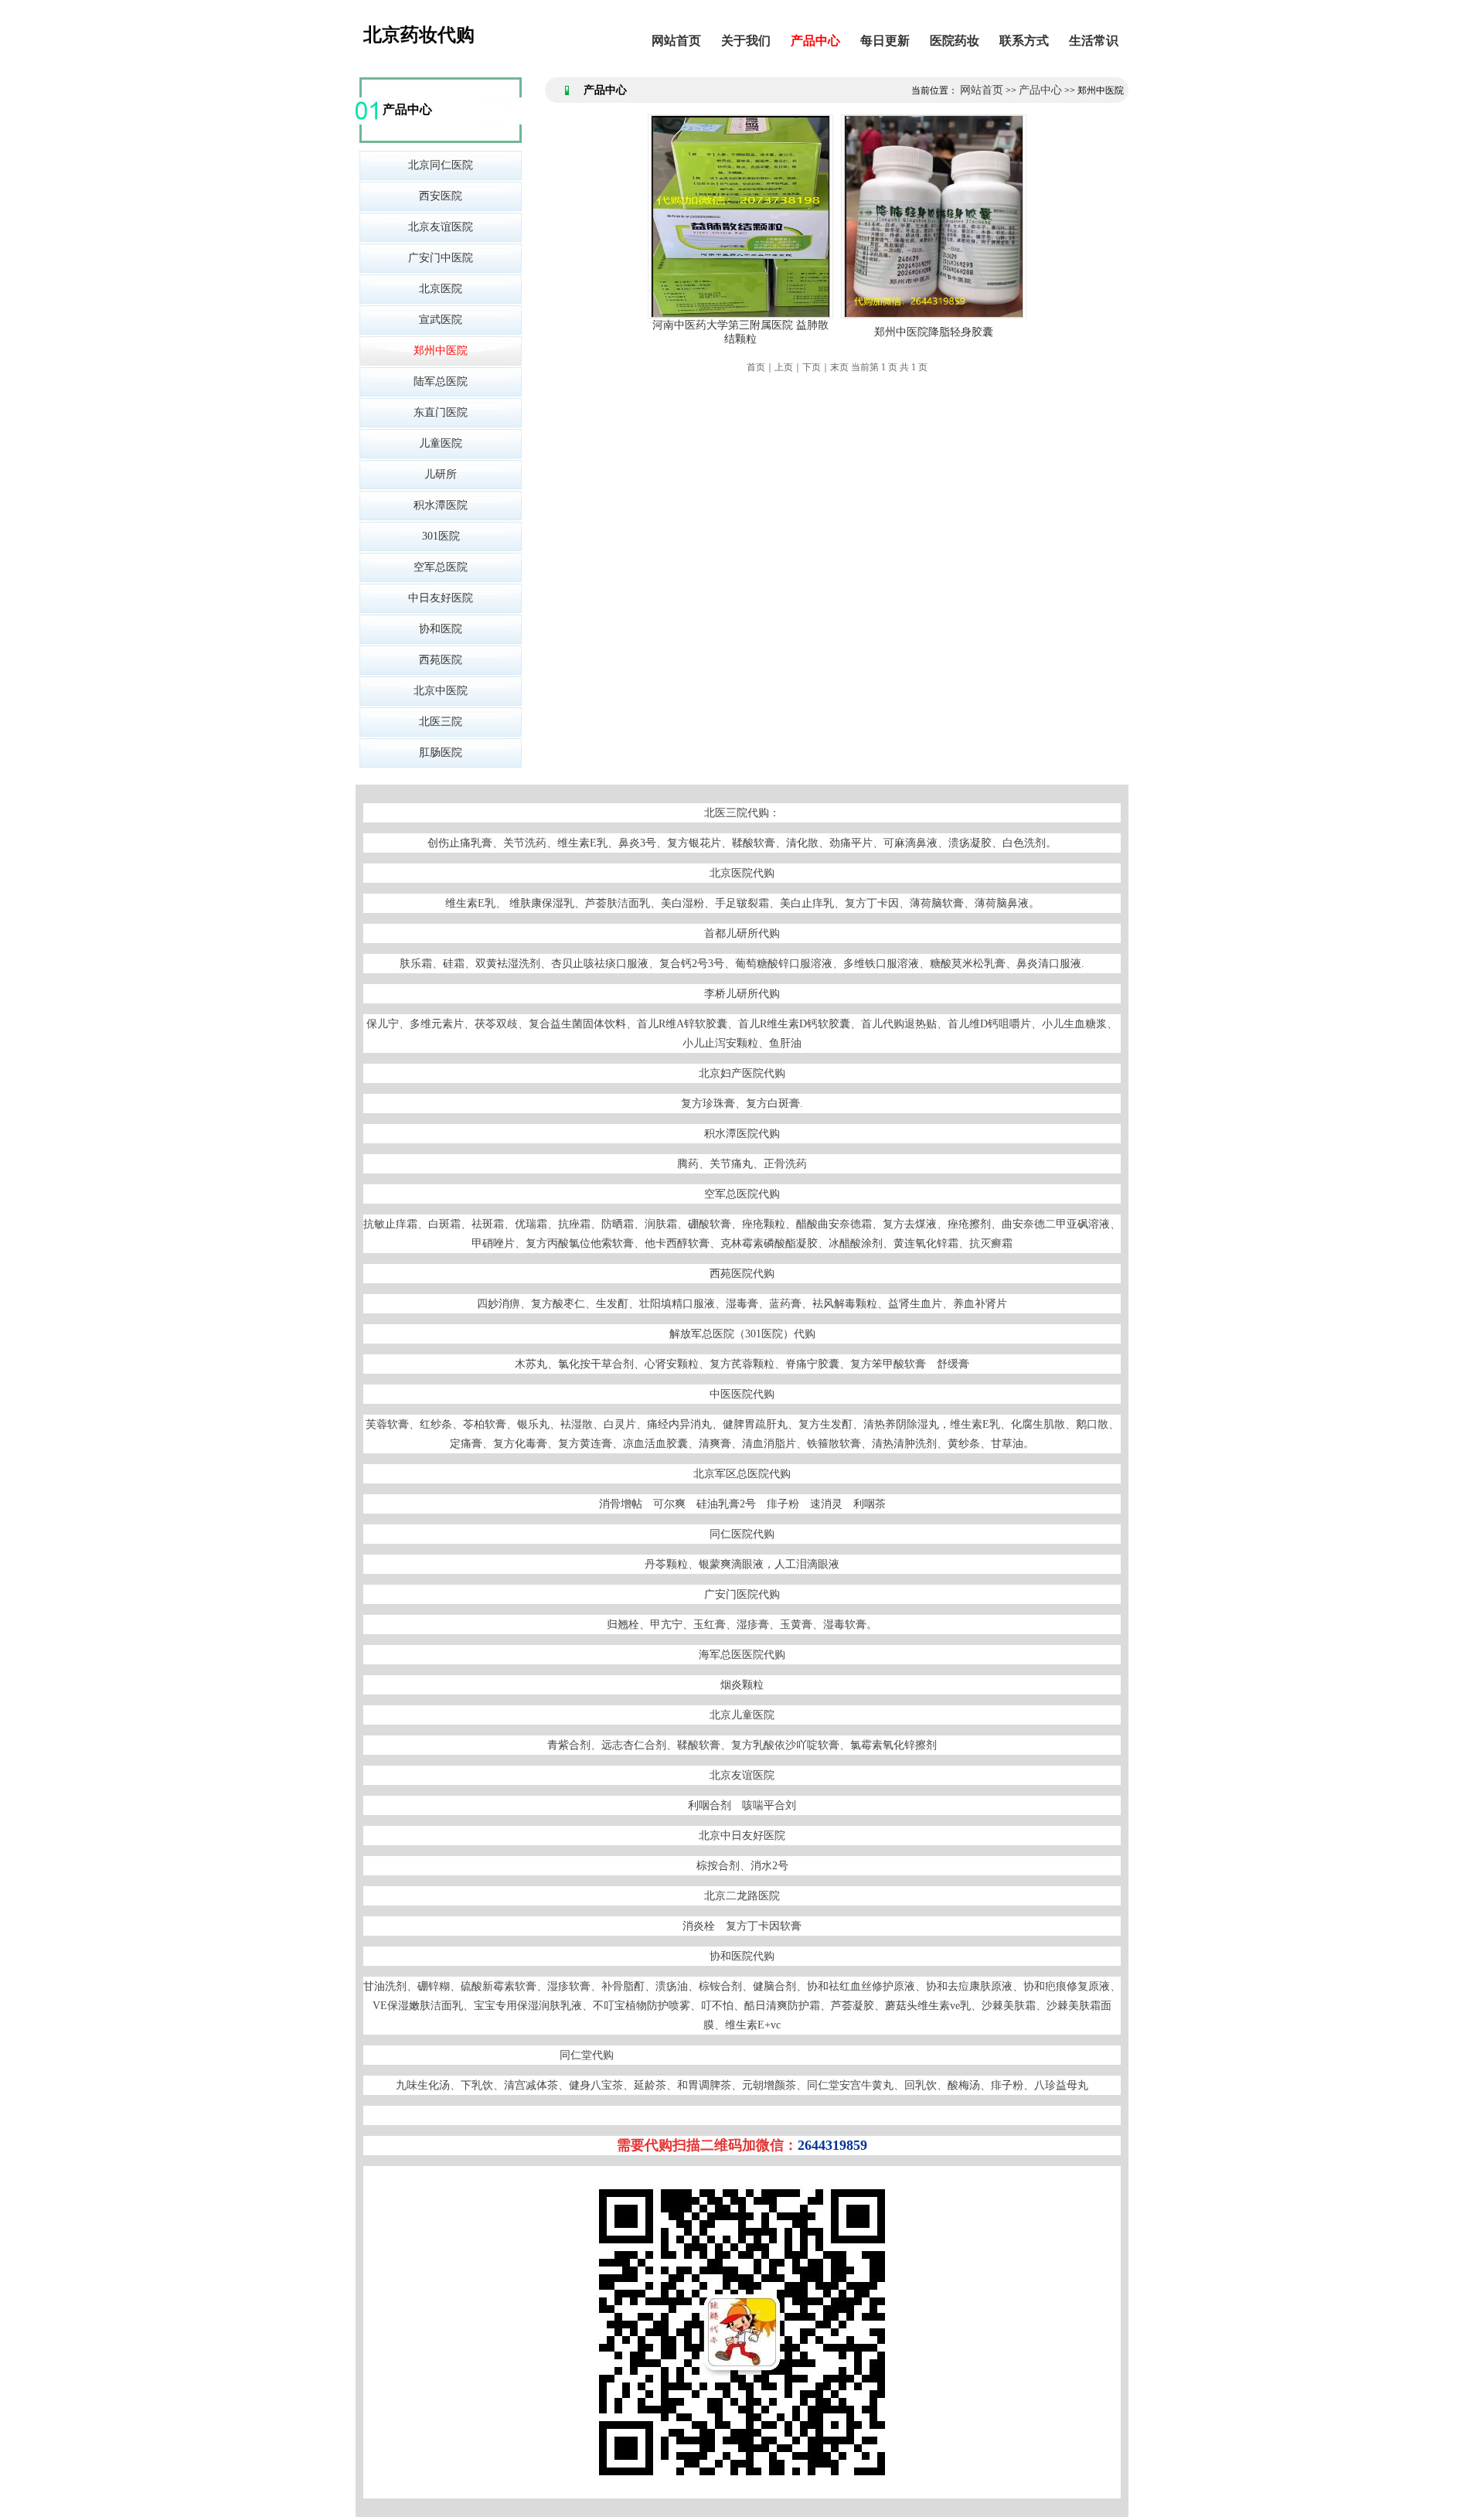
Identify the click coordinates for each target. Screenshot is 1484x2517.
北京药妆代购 (419, 35)
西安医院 (441, 196)
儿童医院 (441, 443)
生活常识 (1094, 41)
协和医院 (441, 629)
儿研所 (441, 474)
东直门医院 (441, 412)
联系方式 (1024, 41)
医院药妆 (955, 41)
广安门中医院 (441, 258)
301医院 (441, 536)
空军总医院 (441, 567)
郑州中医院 (441, 351)
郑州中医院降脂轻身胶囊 (934, 332)
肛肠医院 (441, 753)
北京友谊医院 (441, 227)
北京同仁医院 (441, 165)
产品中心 (815, 41)
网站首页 (676, 41)
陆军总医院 (441, 381)
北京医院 (441, 289)
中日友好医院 (441, 598)
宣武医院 (441, 320)
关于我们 (746, 41)
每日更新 (885, 41)
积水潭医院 (441, 505)
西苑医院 (441, 660)
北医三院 (441, 722)
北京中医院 (441, 691)
